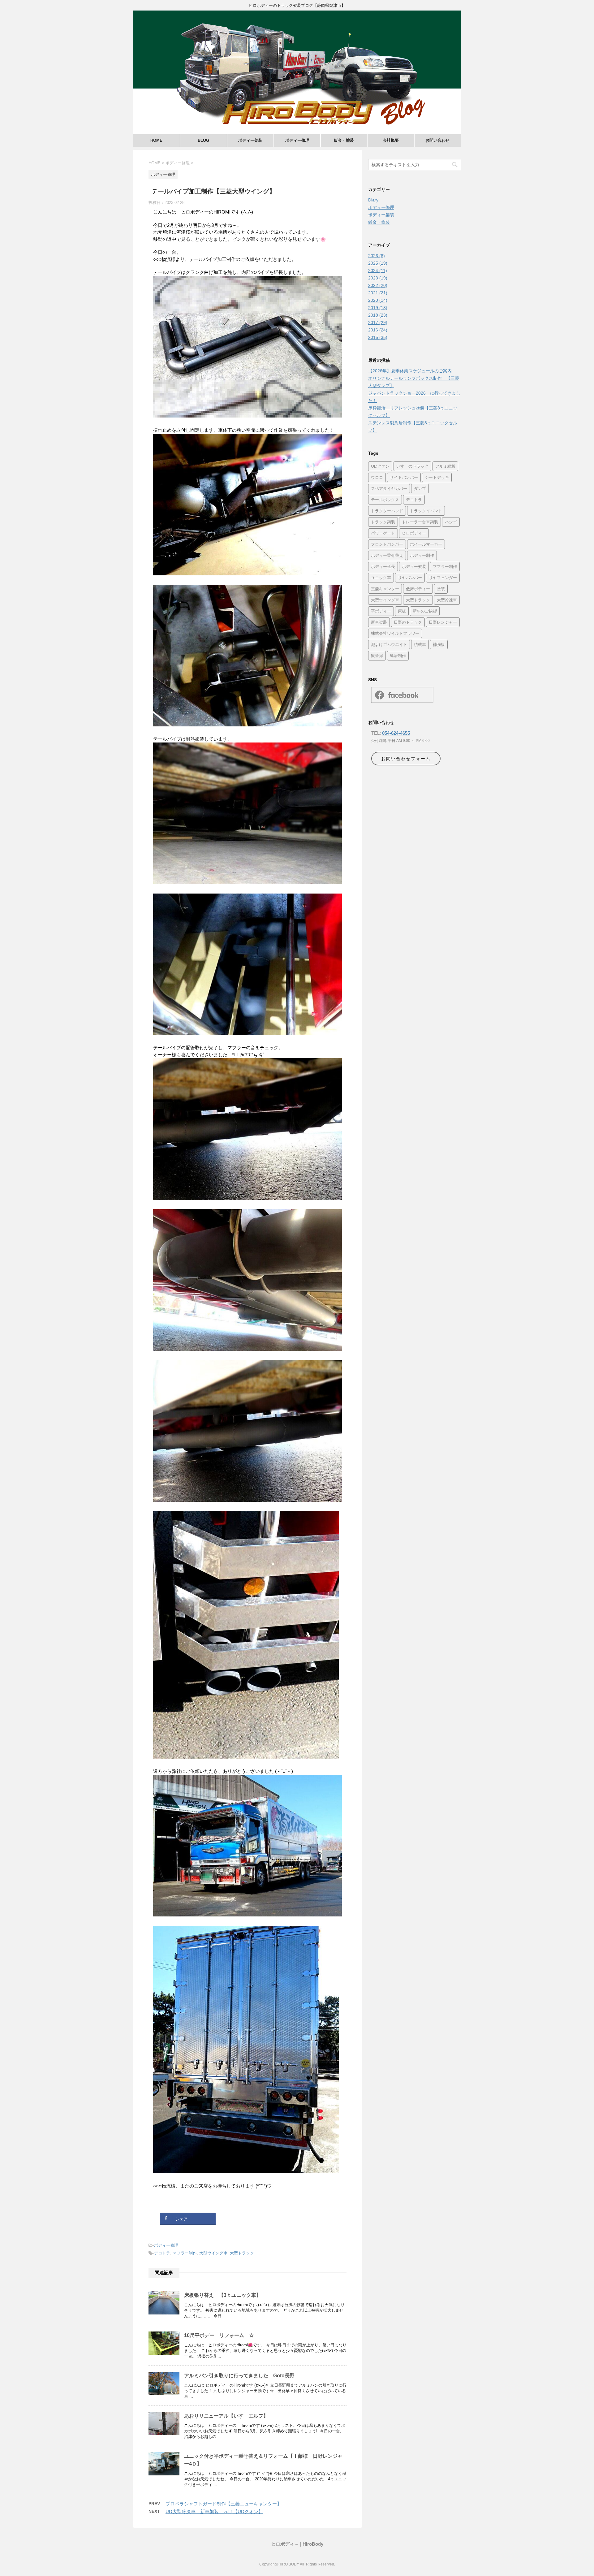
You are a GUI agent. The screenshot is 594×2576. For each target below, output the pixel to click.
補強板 (439, 644)
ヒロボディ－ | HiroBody (297, 2544)
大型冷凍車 (447, 600)
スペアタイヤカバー (389, 488)
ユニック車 (381, 578)
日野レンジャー (443, 622)
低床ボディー (418, 589)
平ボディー (381, 611)
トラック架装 (383, 522)
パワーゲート (383, 533)
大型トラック (242, 2253)
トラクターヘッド (387, 511)
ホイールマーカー (426, 544)
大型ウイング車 (213, 2253)
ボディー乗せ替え (387, 555)
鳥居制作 (398, 656)
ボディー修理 (297, 140)
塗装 (441, 589)
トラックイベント (426, 511)
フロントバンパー (387, 544)
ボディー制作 (422, 555)
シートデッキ (437, 477)
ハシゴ (451, 522)
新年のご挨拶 (425, 611)
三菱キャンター (385, 589)
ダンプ (420, 488)
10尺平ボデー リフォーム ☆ (219, 2335)
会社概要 (391, 140)
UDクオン (380, 466)
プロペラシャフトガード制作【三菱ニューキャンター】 (224, 2504)
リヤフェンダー (443, 578)
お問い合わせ (437, 140)
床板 (402, 611)
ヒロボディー (414, 533)
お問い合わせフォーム (406, 759)
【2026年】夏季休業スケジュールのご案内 (410, 371)
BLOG (203, 140)
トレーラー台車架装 (420, 522)
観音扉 (377, 656)
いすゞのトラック (412, 466)
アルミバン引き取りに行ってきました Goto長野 (239, 2376)
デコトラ (162, 2253)
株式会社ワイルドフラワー (395, 633)
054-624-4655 (396, 733)
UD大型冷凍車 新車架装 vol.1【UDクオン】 (214, 2511)
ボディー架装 (250, 140)
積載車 (420, 644)
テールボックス (385, 500)
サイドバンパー (404, 477)
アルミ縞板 (445, 466)
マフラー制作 (185, 2253)
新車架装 (379, 622)
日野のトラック (408, 622)
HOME (156, 140)
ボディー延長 (383, 566)
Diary (373, 200)
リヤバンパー (410, 578)
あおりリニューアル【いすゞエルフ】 (226, 2416)
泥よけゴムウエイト (389, 644)
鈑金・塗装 (344, 140)
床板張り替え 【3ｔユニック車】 (223, 2295)
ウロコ (377, 477)
